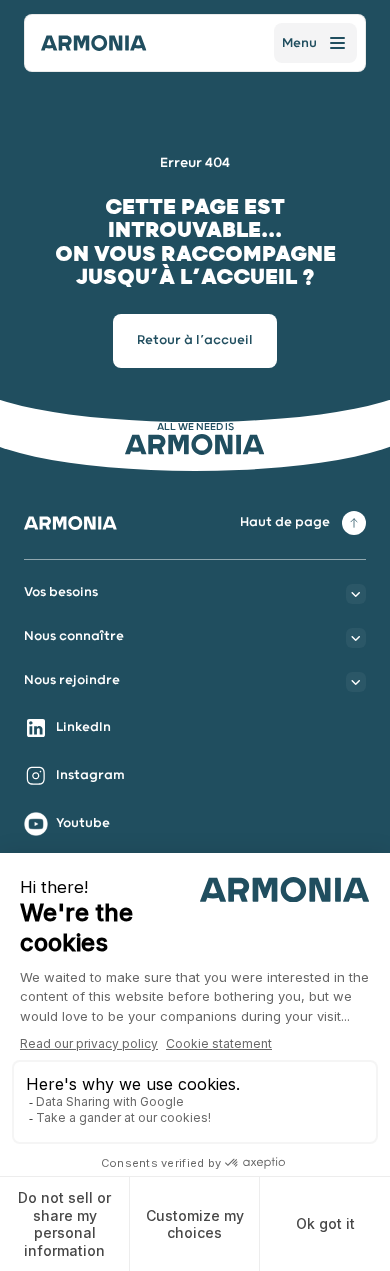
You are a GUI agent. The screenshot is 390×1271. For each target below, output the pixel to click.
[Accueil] (94, 43)
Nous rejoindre (72, 680)
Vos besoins (61, 592)
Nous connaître (74, 636)
